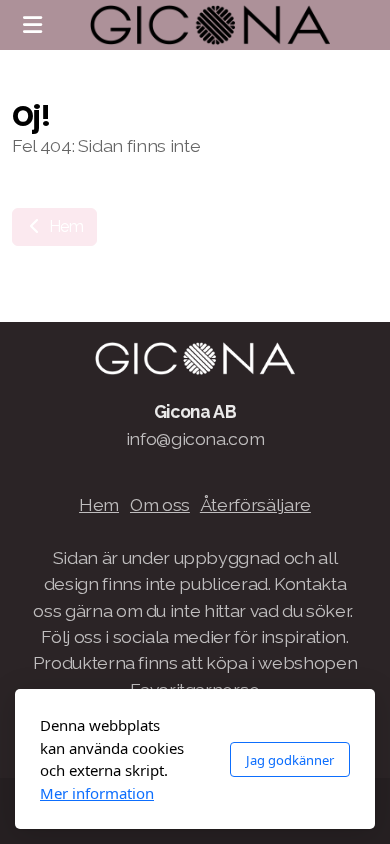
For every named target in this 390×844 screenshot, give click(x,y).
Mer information (97, 793)
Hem (64, 226)
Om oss (160, 504)
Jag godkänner (290, 760)
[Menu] (32, 25)
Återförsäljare (255, 504)
